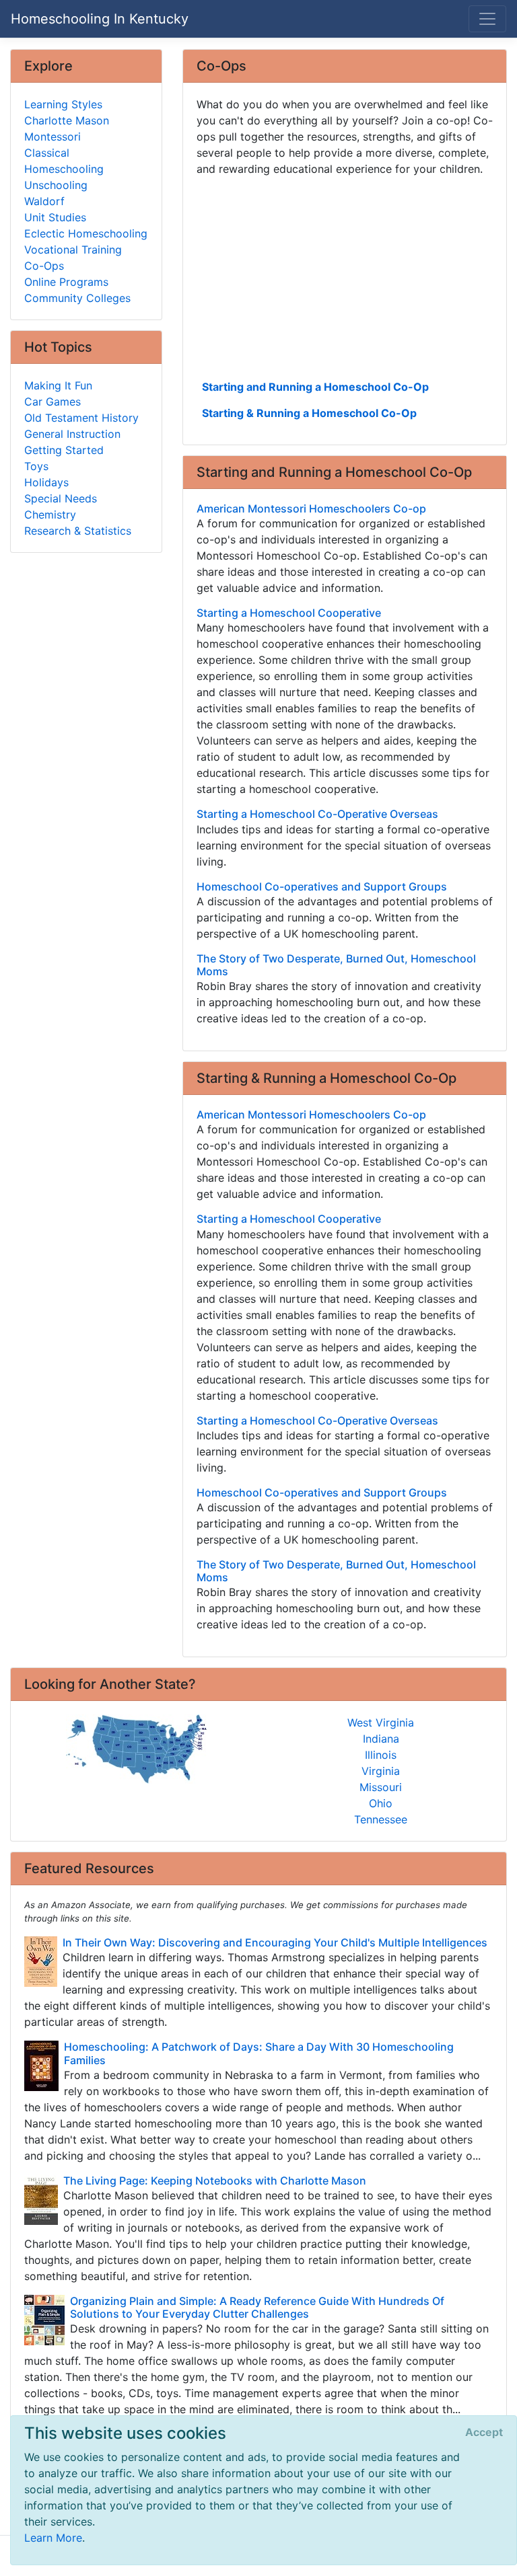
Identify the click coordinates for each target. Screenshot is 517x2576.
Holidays (46, 482)
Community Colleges (77, 298)
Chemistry (50, 515)
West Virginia (381, 1722)
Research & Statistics (78, 531)
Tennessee (381, 1819)
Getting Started (64, 450)
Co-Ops (44, 266)
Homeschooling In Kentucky (100, 19)
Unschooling (56, 185)
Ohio (381, 1803)
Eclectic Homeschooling (86, 233)
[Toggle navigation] (487, 19)
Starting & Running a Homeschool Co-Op (309, 413)
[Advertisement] (345, 276)
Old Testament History (81, 418)
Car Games (53, 402)
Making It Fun (58, 385)
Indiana (381, 1739)
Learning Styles (63, 104)
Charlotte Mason (67, 120)
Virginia (381, 1771)
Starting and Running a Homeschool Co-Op (315, 387)
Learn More (53, 2538)
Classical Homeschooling (64, 161)
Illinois (381, 1755)
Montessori (53, 137)
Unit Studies (55, 217)
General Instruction (72, 434)
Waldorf (44, 201)
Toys (36, 466)
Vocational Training (73, 250)
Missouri (381, 1787)
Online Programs (66, 282)
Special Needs (61, 498)
